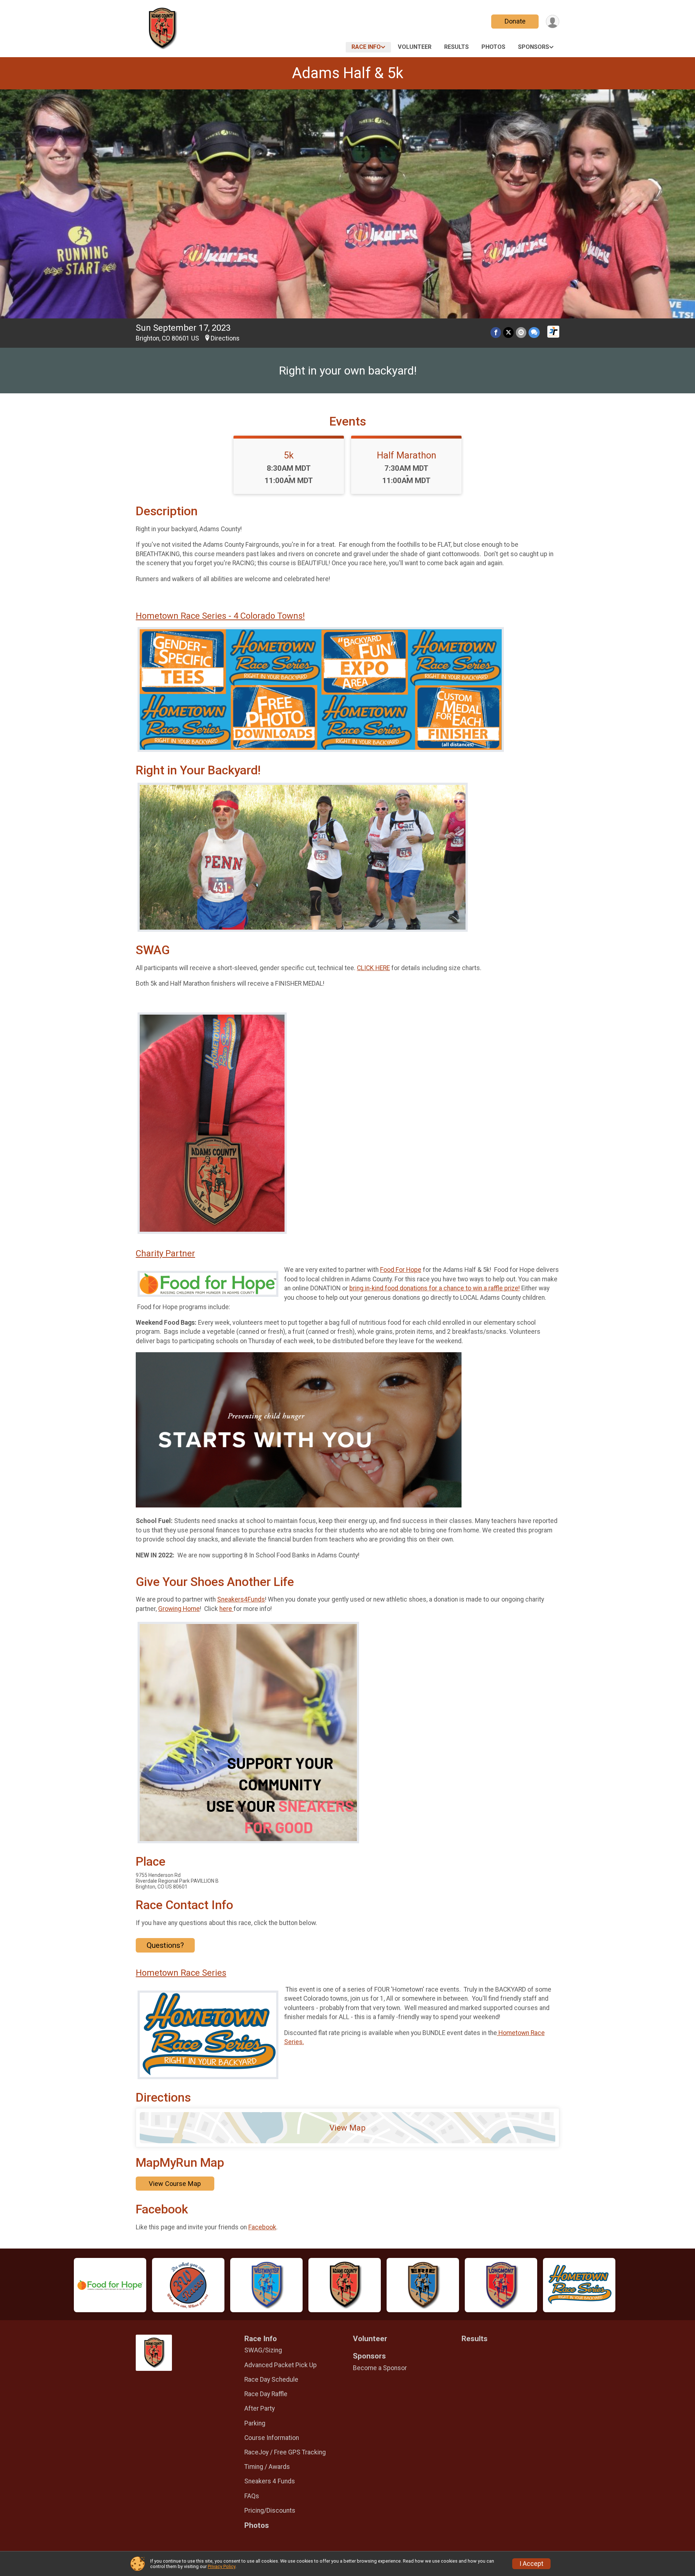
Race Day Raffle (266, 2394)
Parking (255, 2423)
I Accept (531, 2564)
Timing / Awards (267, 2467)
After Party (260, 2408)
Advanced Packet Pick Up (281, 2365)
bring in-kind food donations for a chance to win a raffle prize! (435, 1288)
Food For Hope (401, 1270)
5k (289, 455)
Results (456, 47)
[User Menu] (553, 22)
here (226, 1609)
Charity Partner (165, 1253)
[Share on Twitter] (508, 332)
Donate (515, 21)
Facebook (262, 2227)
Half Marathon (407, 455)
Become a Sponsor (380, 2368)
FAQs (252, 2496)
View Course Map (175, 2184)
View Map (347, 2128)
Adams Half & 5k (348, 73)
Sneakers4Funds (241, 1599)
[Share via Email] (521, 332)
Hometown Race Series (181, 1973)
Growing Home (179, 1609)
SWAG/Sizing (263, 2350)
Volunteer (415, 47)
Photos (493, 47)
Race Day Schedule (271, 2380)
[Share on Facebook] (496, 332)
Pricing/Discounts (270, 2511)
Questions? (165, 1945)
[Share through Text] (534, 332)
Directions (225, 338)
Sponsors (534, 47)
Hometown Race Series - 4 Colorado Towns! (220, 616)
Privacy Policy (222, 2566)
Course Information (272, 2438)
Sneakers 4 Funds (270, 2481)
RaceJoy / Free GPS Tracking (285, 2452)
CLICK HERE (373, 968)
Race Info (366, 47)
